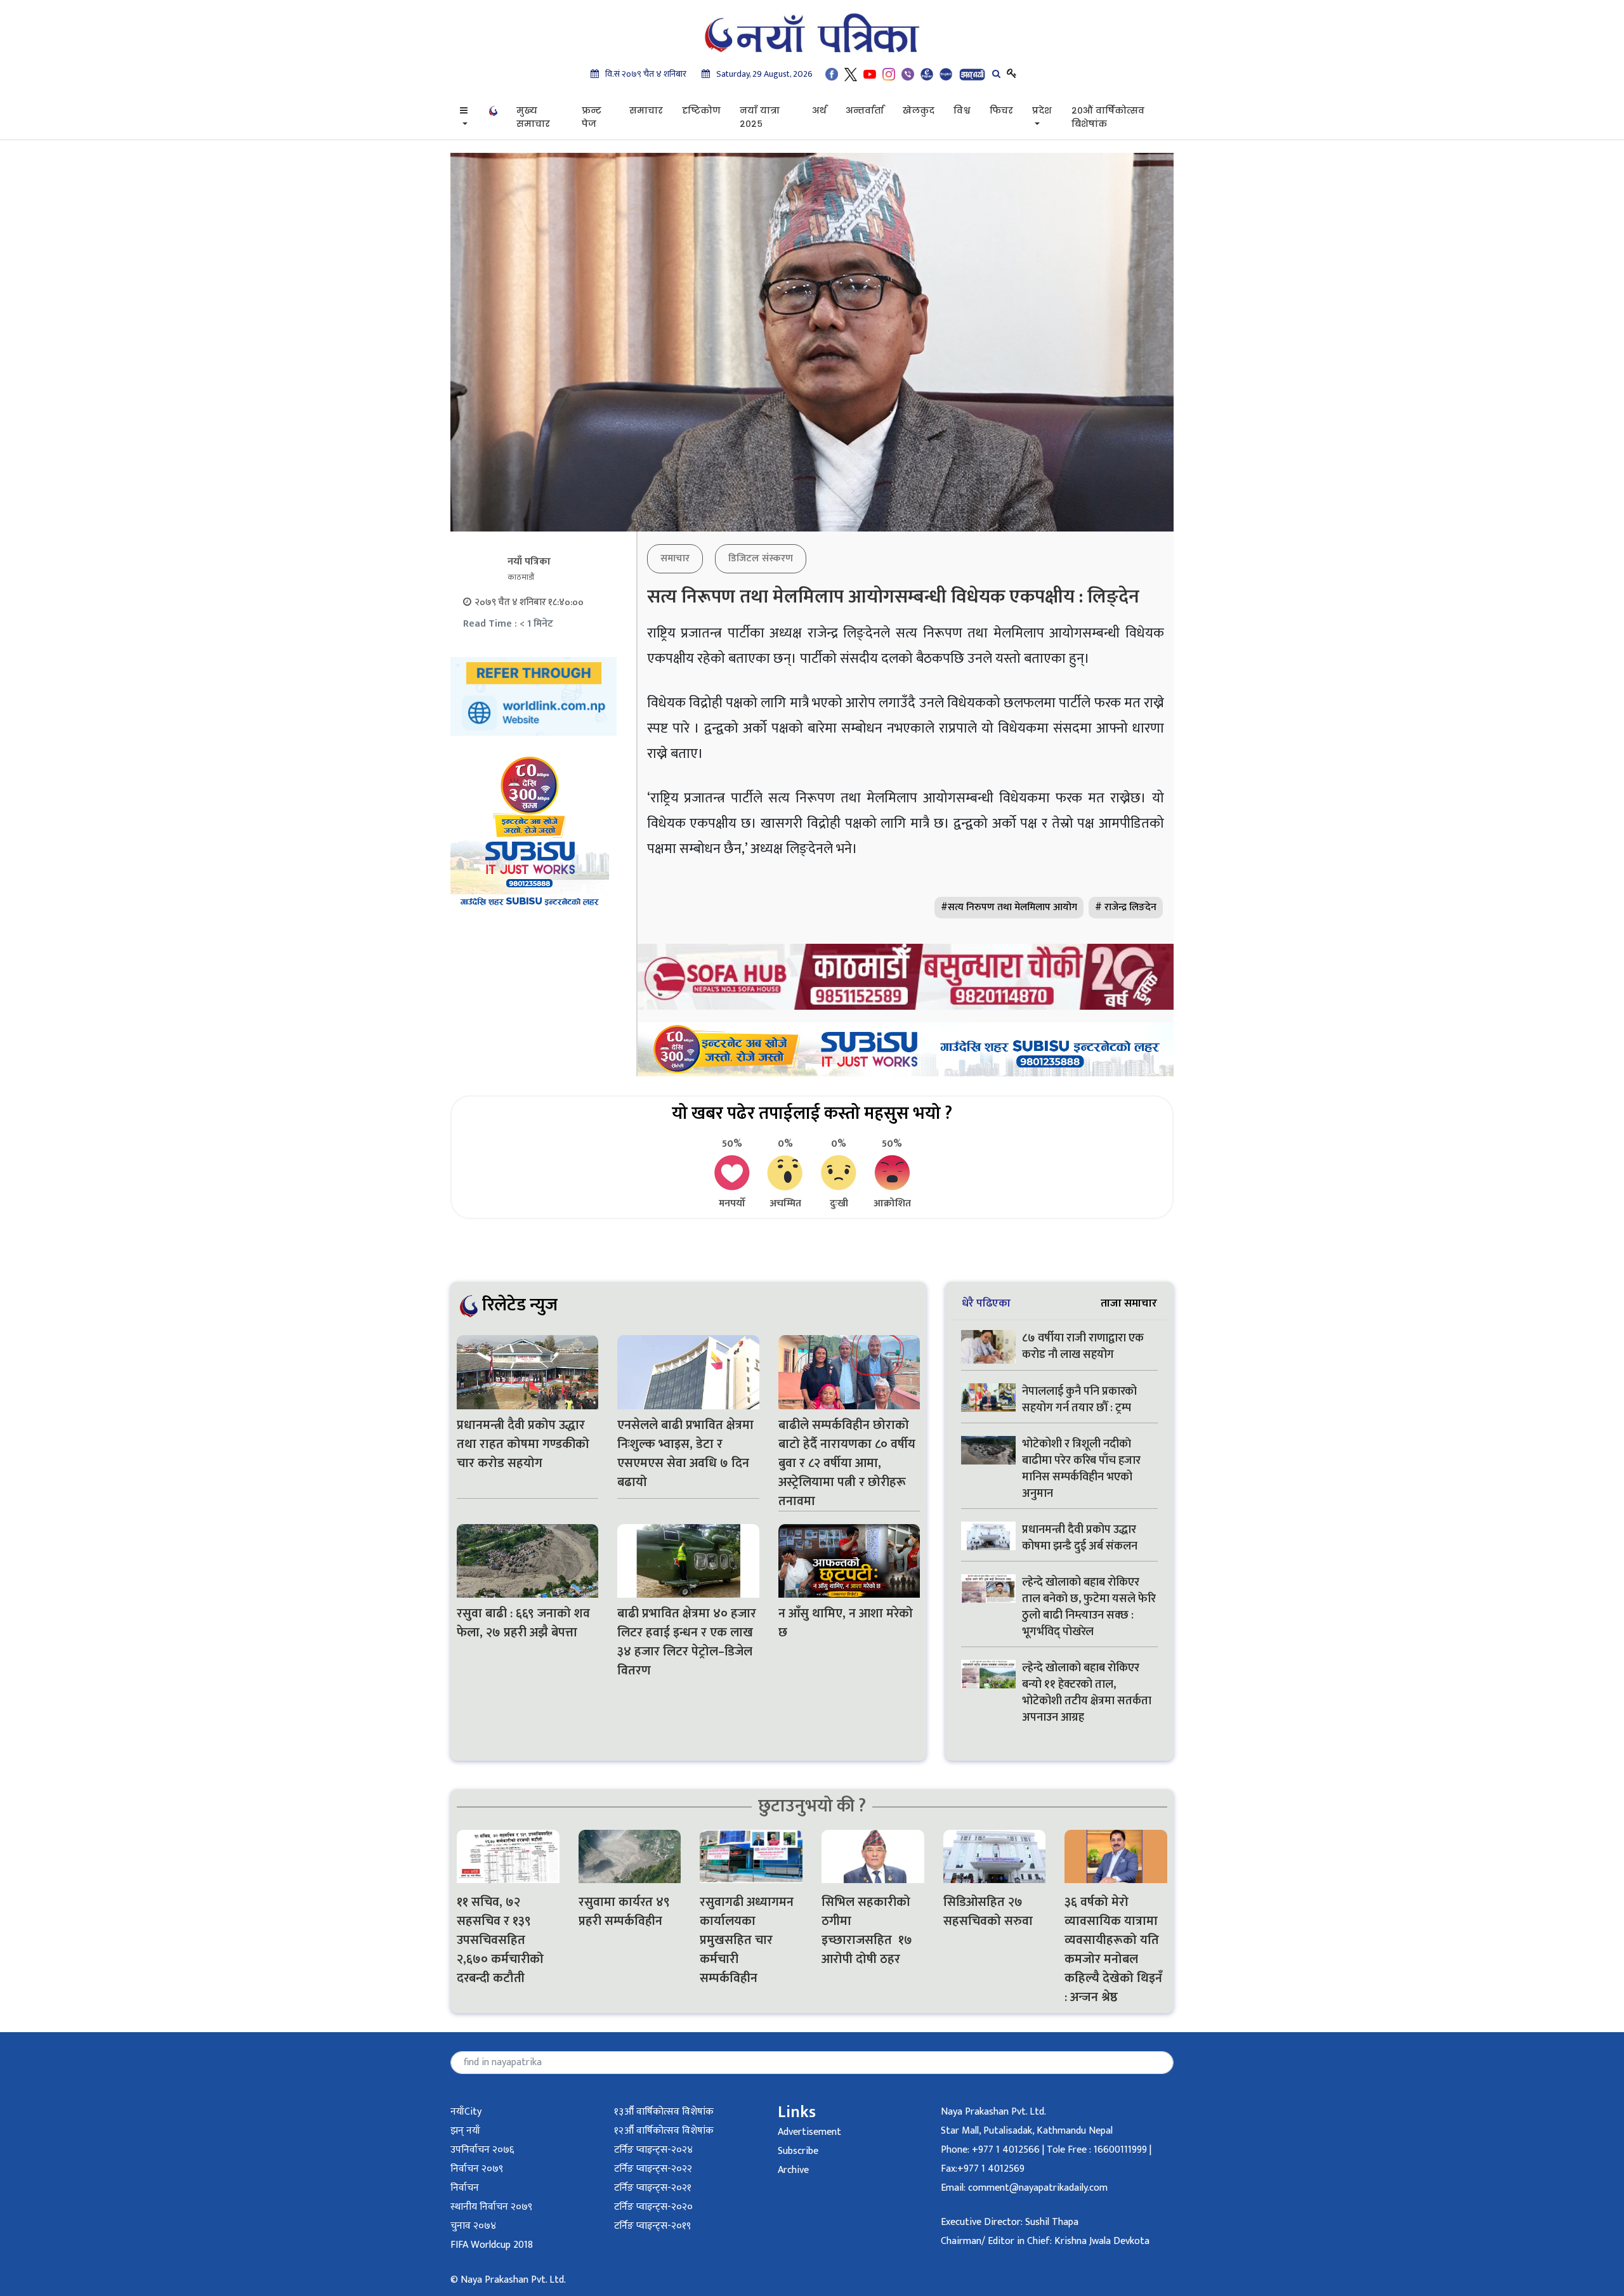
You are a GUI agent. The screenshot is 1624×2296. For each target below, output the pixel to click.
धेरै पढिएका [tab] (986, 1303)
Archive (793, 2170)
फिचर (1001, 110)
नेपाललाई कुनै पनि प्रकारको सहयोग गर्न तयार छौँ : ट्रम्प (1079, 1400)
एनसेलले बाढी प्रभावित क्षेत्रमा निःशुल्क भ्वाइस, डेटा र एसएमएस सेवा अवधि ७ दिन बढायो (685, 1454)
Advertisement (809, 2132)
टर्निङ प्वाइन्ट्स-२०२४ (653, 2150)
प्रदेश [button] (1042, 110)
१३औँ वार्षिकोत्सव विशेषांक (664, 2112)
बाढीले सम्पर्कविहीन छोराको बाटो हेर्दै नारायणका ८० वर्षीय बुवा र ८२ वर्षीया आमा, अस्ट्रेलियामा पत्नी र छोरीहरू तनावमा (847, 1463)
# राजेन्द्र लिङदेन (1126, 907)
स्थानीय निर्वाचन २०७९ (491, 2207)
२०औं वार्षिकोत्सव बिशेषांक (1108, 117)
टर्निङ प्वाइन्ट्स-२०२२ (653, 2169)
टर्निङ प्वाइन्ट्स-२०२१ (653, 2188)
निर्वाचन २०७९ (477, 2169)
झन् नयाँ (465, 2131)
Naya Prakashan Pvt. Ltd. (993, 2112)
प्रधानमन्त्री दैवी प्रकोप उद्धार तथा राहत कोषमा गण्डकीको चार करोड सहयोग (523, 1444)
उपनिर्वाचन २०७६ (482, 2150)
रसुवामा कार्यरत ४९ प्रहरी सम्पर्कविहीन (624, 1912)
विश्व (962, 110)
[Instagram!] (889, 74)
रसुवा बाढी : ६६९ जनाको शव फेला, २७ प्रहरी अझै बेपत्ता (523, 1623)
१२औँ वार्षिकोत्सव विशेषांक (664, 2131)
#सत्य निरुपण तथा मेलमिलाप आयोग (1009, 907)
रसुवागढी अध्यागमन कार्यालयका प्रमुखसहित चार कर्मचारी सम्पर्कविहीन (747, 1940)
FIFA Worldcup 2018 (492, 2245)
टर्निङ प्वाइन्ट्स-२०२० (653, 2207)
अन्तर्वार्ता (865, 110)
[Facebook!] (832, 74)
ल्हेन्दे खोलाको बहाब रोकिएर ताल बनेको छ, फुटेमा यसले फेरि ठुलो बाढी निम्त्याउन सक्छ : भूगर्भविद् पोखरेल (1089, 1607)
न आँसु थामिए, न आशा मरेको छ (846, 1623)
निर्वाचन (465, 2188)
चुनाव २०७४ (473, 2226)
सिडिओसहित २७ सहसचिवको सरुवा (988, 1912)
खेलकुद (919, 110)
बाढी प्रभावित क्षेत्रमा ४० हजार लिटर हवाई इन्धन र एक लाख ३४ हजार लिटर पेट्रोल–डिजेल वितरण (687, 1642)
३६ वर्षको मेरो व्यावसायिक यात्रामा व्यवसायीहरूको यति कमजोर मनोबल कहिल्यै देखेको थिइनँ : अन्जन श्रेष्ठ (1113, 1950)
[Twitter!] (851, 74)
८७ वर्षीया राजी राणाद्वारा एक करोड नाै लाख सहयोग (1083, 1347)
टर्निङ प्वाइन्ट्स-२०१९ (652, 2226)
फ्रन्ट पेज (592, 117)
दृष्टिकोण (701, 110)
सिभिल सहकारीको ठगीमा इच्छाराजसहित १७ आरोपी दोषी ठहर (867, 1931)
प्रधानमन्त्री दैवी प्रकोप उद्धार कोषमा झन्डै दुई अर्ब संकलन (1080, 1538)
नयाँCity (466, 2112)
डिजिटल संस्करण (761, 558)
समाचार (646, 110)
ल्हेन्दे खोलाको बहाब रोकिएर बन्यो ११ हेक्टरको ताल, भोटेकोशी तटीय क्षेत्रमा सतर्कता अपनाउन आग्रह (1087, 1693)
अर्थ (819, 110)
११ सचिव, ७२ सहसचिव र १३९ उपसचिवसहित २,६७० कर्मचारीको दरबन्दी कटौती (500, 1940)
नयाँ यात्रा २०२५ (760, 117)
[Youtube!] (870, 74)
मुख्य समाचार (533, 117)
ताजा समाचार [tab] (1129, 1303)
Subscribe (798, 2151)
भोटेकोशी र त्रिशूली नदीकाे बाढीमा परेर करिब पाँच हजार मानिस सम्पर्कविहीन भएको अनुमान (1081, 1469)
